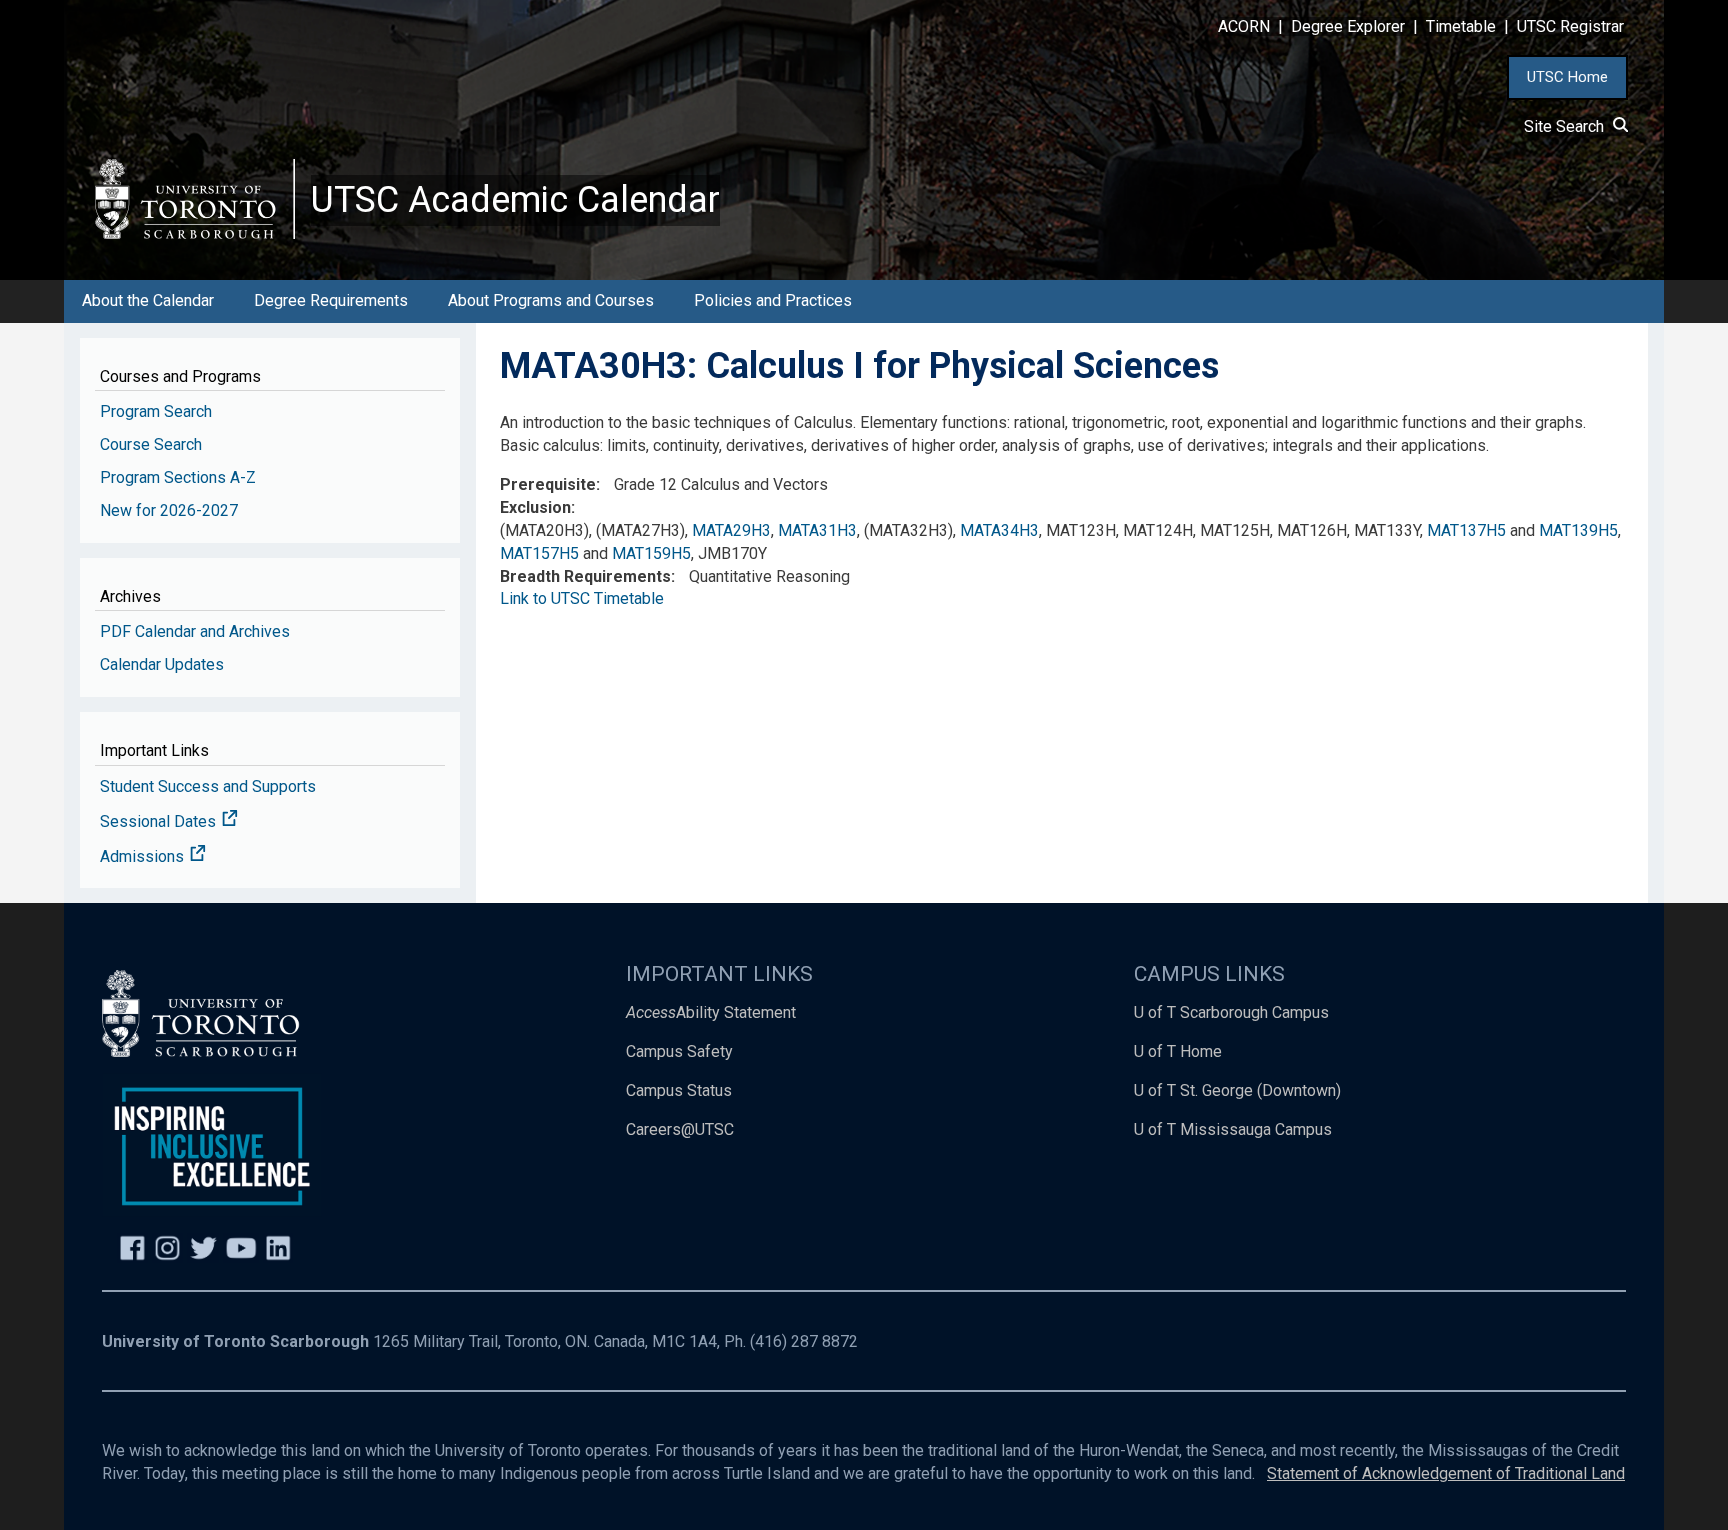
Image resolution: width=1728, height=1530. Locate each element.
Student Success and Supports (208, 786)
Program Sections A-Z (178, 477)
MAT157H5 (539, 553)
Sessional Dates (160, 821)
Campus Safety (679, 1051)
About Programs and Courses (551, 300)
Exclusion (535, 507)
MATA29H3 (731, 530)
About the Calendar (148, 300)
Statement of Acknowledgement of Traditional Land (1446, 1473)
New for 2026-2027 (169, 510)
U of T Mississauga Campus (1233, 1129)
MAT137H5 (1466, 530)
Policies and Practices (773, 300)
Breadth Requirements (585, 576)
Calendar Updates (162, 664)
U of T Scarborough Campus (1231, 1012)
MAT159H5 (651, 553)
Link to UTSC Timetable (582, 598)
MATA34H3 (999, 530)
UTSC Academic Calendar (515, 200)
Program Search (156, 411)
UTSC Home (1567, 77)
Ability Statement (711, 1012)
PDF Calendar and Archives (195, 631)
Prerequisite (548, 484)
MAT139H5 (1578, 530)
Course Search (151, 444)
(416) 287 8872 (804, 1341)
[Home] (195, 198)
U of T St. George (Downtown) (1237, 1090)
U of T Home (1178, 1051)
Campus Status (679, 1090)
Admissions (144, 856)
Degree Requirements (331, 300)
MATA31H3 (817, 530)
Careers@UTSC (680, 1129)
